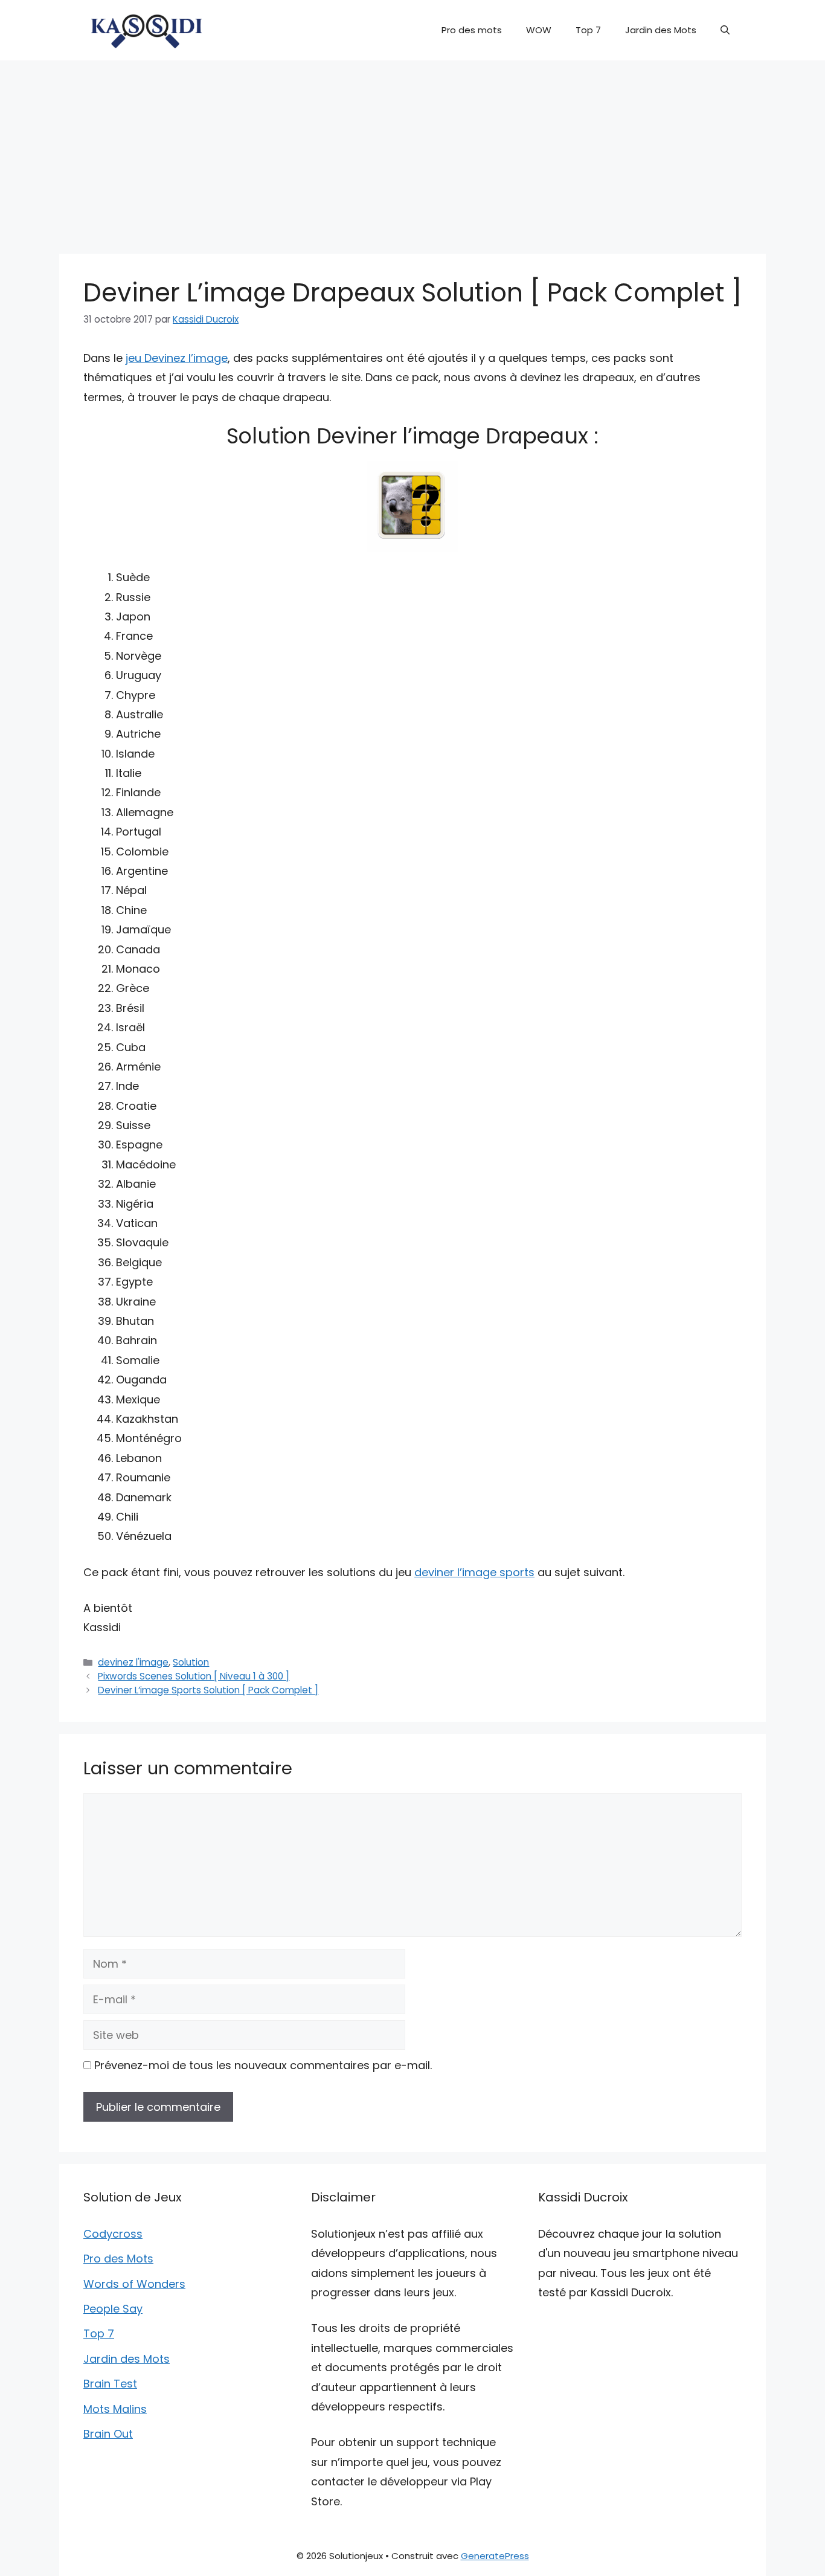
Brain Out (108, 2434)
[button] (725, 30)
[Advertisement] (412, 151)
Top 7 (588, 30)
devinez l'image (133, 1662)
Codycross (113, 2234)
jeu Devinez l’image (177, 358)
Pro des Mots (118, 2259)
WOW (539, 30)
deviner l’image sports (474, 1572)
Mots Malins (115, 2409)
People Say (113, 2309)
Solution (191, 1662)
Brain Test (110, 2384)
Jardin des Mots (661, 30)
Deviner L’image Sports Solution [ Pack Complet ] (208, 1690)
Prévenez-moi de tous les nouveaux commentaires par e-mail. (263, 2065)
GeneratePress (495, 2556)
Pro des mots (472, 30)
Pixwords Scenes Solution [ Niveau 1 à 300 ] (194, 1676)
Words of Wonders (134, 2284)
